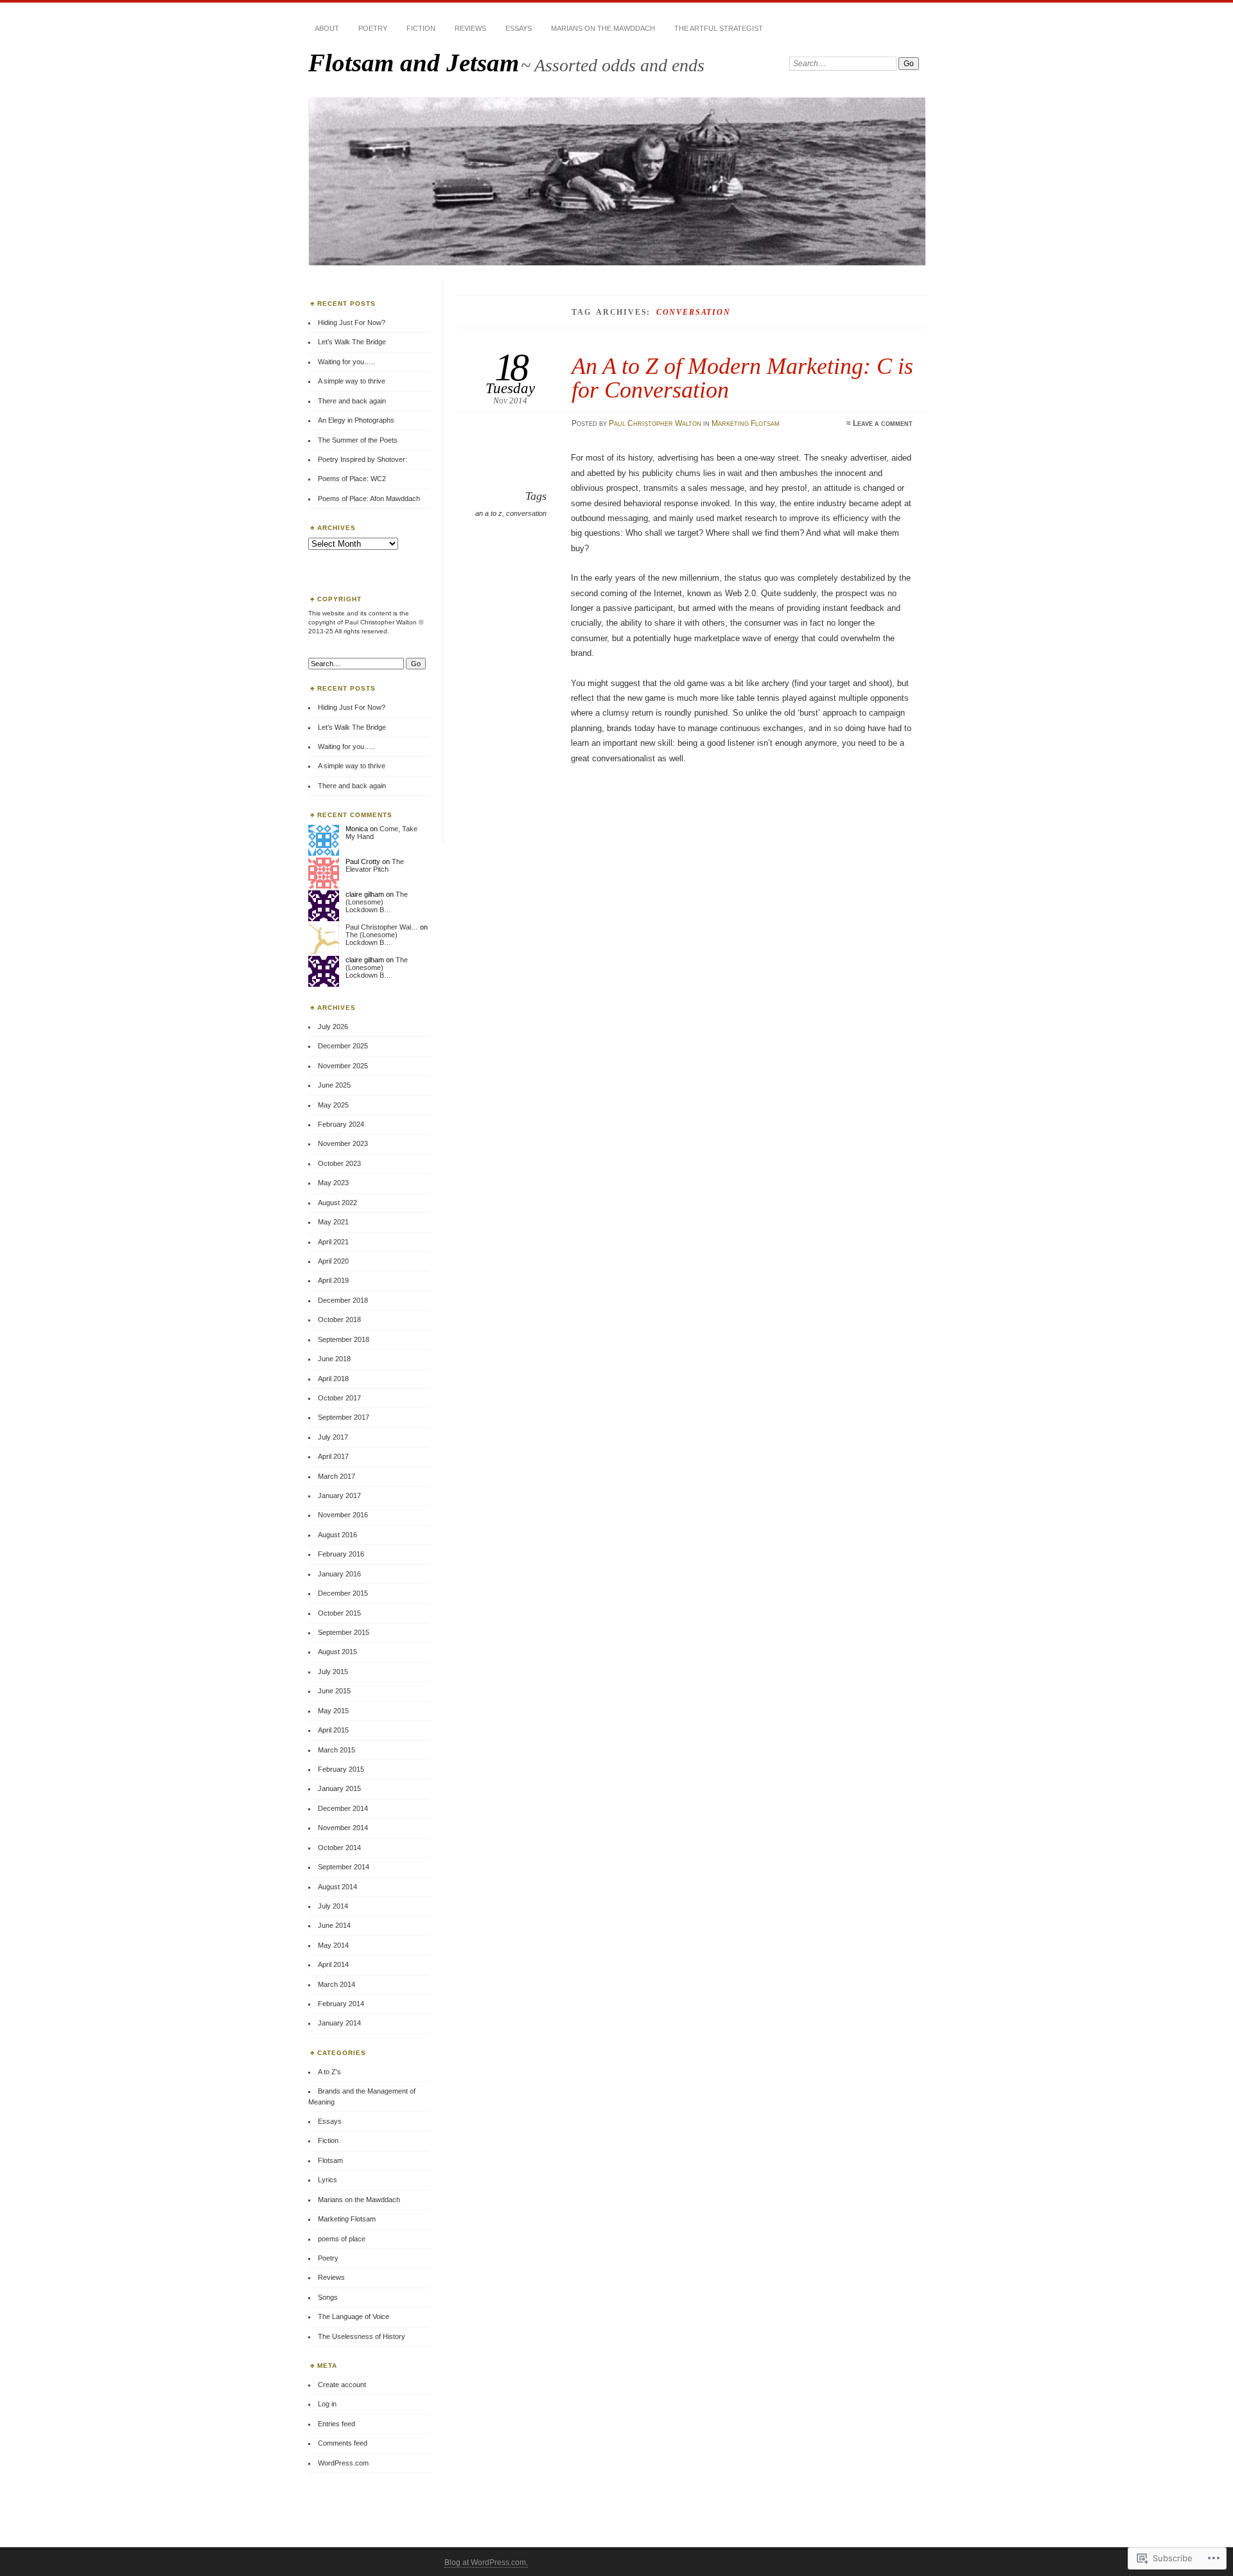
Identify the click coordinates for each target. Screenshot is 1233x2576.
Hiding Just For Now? (352, 322)
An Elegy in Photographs (356, 420)
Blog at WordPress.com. (486, 2563)
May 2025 (333, 1105)
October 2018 (339, 1319)
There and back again (352, 401)
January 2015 (339, 1788)
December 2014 (343, 1808)
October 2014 (339, 1848)
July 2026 (333, 1027)
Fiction (421, 28)
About (327, 28)
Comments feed (343, 2443)
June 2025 (334, 1085)
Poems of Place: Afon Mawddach (369, 498)
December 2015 (343, 1593)
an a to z (489, 513)
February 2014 (341, 2004)
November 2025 (343, 1066)
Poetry (373, 28)
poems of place (342, 2239)
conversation (526, 513)
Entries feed (337, 2424)
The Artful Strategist (719, 28)
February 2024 (341, 1124)
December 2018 (343, 1300)
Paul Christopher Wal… (382, 927)
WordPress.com (343, 2463)
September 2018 (344, 1339)
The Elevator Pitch (375, 865)
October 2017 (339, 1398)
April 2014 (333, 1964)
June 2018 (334, 1359)
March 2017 (337, 1476)
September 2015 (344, 1632)
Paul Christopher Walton (655, 423)
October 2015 (339, 1613)
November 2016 (343, 1515)
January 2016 (339, 1574)
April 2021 (333, 1242)
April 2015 (333, 1730)
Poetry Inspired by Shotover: (363, 459)
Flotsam (330, 2160)
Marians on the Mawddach (603, 28)
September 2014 (344, 1867)
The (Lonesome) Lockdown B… (377, 902)
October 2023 (339, 1163)
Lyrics (328, 2180)
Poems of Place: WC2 (352, 479)
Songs (328, 2297)
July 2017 (333, 1437)
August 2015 (337, 1652)
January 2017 (339, 1495)
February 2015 (341, 1769)
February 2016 (341, 1554)
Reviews (470, 28)
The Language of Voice (354, 2316)
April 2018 (333, 1379)
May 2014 (333, 1945)
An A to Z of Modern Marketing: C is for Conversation (742, 377)
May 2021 (333, 1222)
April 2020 (333, 1261)
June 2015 (334, 1691)
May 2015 (333, 1711)
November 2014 (343, 1828)
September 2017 (344, 1417)
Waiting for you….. (346, 362)
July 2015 (333, 1672)
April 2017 (333, 1456)
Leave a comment (883, 423)
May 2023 (333, 1183)
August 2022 (337, 1203)
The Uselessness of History (362, 2336)
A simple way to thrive (352, 381)
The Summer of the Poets (358, 440)
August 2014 (337, 1887)
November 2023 (343, 1143)
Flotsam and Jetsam (414, 63)
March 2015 (337, 1750)
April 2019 (333, 1280)
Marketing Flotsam (746, 423)
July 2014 (333, 1906)
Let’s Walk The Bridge (352, 342)
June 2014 (334, 1925)
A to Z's (329, 2072)
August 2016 (337, 1535)
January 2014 (339, 2023)
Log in (327, 2404)
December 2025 (343, 1046)
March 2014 (337, 1984)
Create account (342, 2385)
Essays (519, 28)
